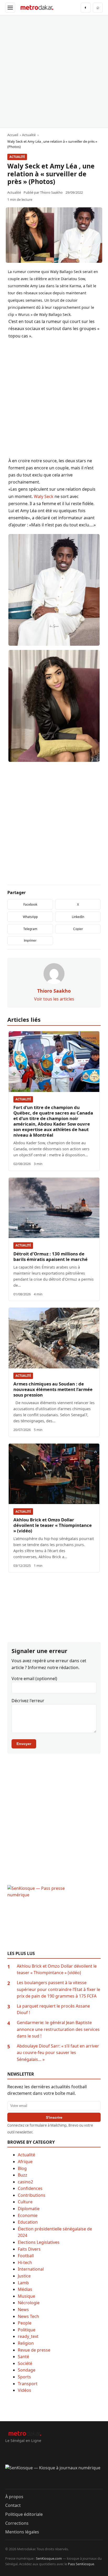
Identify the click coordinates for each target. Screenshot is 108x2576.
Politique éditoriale (24, 2514)
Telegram (30, 929)
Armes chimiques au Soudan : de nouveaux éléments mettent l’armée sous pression (53, 1389)
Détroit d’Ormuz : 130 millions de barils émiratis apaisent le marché (50, 1256)
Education (28, 2222)
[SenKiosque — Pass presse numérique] (54, 1918)
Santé (23, 2357)
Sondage (27, 2370)
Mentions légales (22, 2532)
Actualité (17, 157)
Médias (25, 2289)
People (25, 2323)
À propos (14, 2497)
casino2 (25, 2182)
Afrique (25, 2162)
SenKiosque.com (49, 2558)
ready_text (28, 2336)
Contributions (32, 2195)
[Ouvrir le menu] (10, 8)
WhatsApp (30, 917)
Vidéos (25, 2390)
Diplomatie (29, 2209)
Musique (26, 2296)
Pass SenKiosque (81, 2564)
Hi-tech (25, 2262)
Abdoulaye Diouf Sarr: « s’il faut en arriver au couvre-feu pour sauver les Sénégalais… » (58, 2053)
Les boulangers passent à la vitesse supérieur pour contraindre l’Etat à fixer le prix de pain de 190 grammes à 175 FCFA (58, 1989)
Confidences (30, 2188)
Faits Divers (29, 2249)
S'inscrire (54, 2117)
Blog (22, 2168)
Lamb (23, 2283)
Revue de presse (34, 2350)
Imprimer (30, 941)
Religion (26, 2343)
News (23, 2310)
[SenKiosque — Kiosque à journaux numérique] (54, 2477)
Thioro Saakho (51, 192)
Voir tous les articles (54, 999)
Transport (28, 2384)
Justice (24, 2276)
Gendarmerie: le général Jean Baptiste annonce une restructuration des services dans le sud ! (58, 2029)
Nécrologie (29, 2303)
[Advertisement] (54, 71)
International (31, 2269)
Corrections (17, 2523)
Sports (24, 2377)
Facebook (30, 904)
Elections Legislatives (39, 2242)
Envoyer (24, 1744)
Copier (78, 929)
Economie (28, 2215)
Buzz (23, 2175)
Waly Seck (44, 496)
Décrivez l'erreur (28, 1701)
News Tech (28, 2316)
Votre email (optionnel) (34, 1679)
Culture (25, 2202)
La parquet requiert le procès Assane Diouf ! (53, 2009)
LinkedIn (78, 917)
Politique (27, 2330)
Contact (13, 2505)
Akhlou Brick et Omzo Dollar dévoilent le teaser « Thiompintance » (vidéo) (53, 1525)
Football (26, 2256)
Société (25, 2363)
